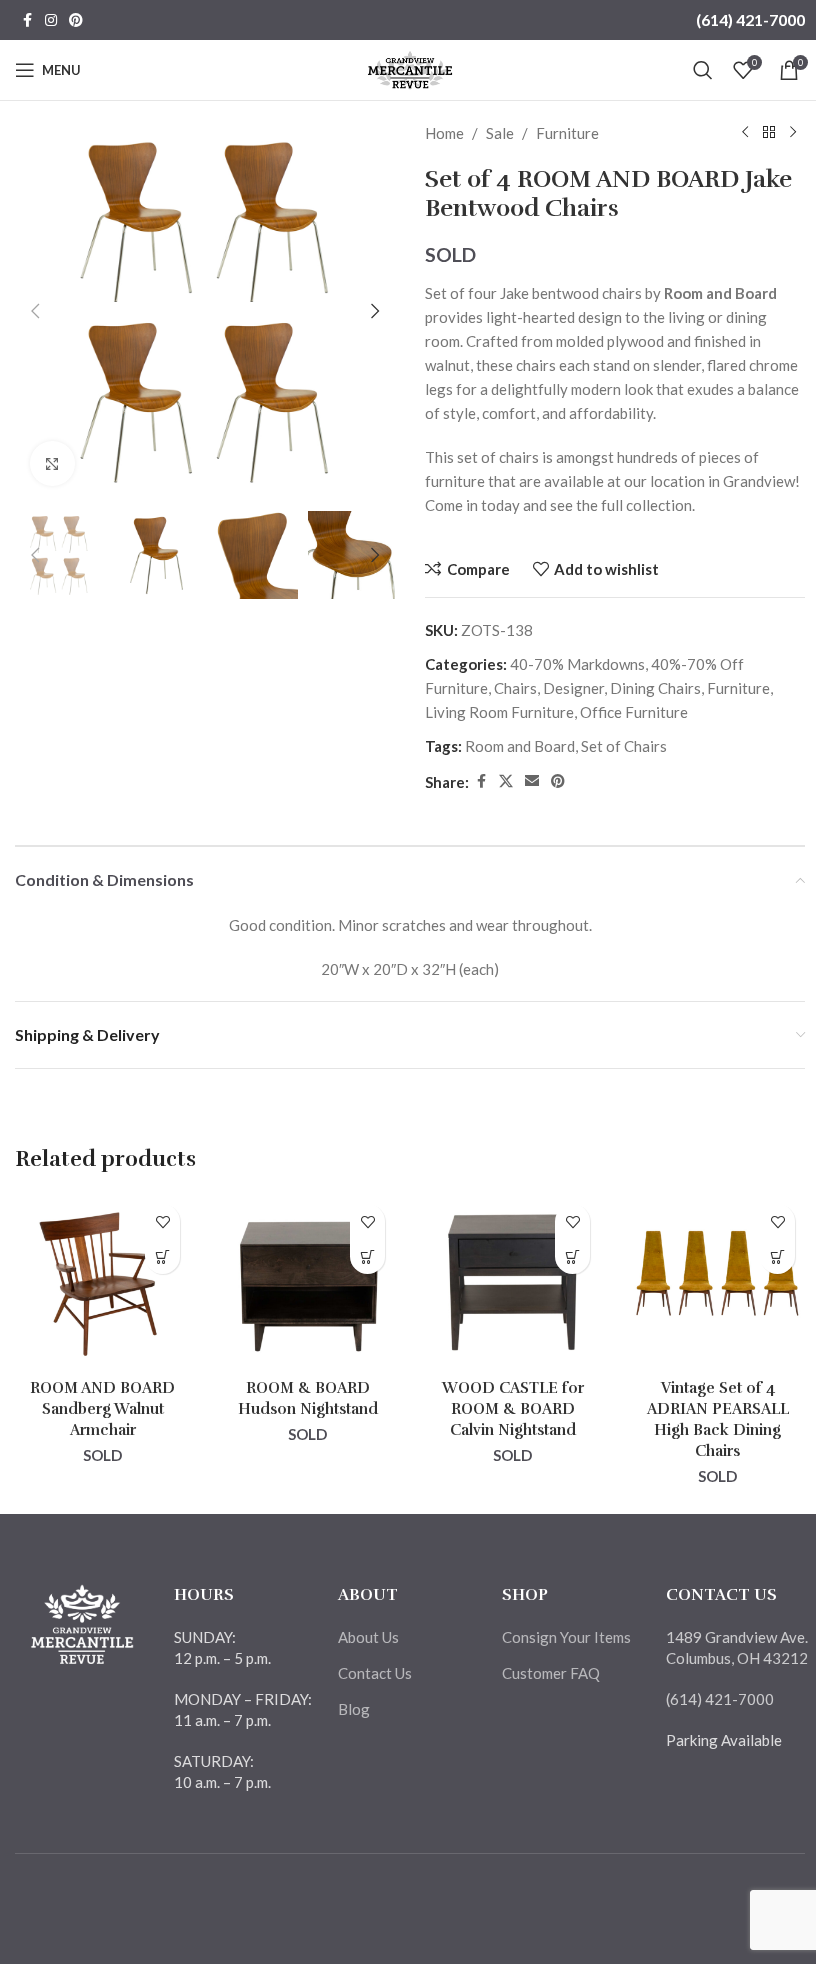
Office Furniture (634, 712)
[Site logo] (410, 68)
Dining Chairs (655, 688)
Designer (573, 688)
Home (444, 133)
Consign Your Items (566, 1637)
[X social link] (506, 781)
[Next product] (793, 133)
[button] (35, 311)
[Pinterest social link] (76, 20)
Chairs (515, 688)
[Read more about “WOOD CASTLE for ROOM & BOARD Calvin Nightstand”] (572, 1256)
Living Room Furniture (499, 712)
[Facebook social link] (27, 20)
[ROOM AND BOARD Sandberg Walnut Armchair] (102, 1281)
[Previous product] (745, 133)
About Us (368, 1637)
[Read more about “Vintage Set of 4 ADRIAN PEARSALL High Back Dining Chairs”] (777, 1256)
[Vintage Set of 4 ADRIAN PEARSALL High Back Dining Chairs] (717, 1281)
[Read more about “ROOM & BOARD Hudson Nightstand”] (367, 1256)
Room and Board (520, 746)
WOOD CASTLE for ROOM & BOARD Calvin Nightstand (513, 1409)
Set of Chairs (624, 746)
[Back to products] (769, 133)
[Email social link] (532, 781)
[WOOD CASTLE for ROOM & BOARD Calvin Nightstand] (512, 1281)
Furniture (567, 133)
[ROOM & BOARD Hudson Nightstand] (307, 1281)
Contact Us (375, 1673)
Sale (500, 133)
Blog (354, 1709)
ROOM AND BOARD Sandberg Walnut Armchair (102, 1409)
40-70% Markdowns (577, 664)
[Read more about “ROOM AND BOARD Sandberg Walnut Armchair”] (162, 1256)
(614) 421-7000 (750, 19)
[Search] (703, 70)
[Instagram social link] (51, 20)
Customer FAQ (551, 1673)
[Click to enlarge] (52, 463)
